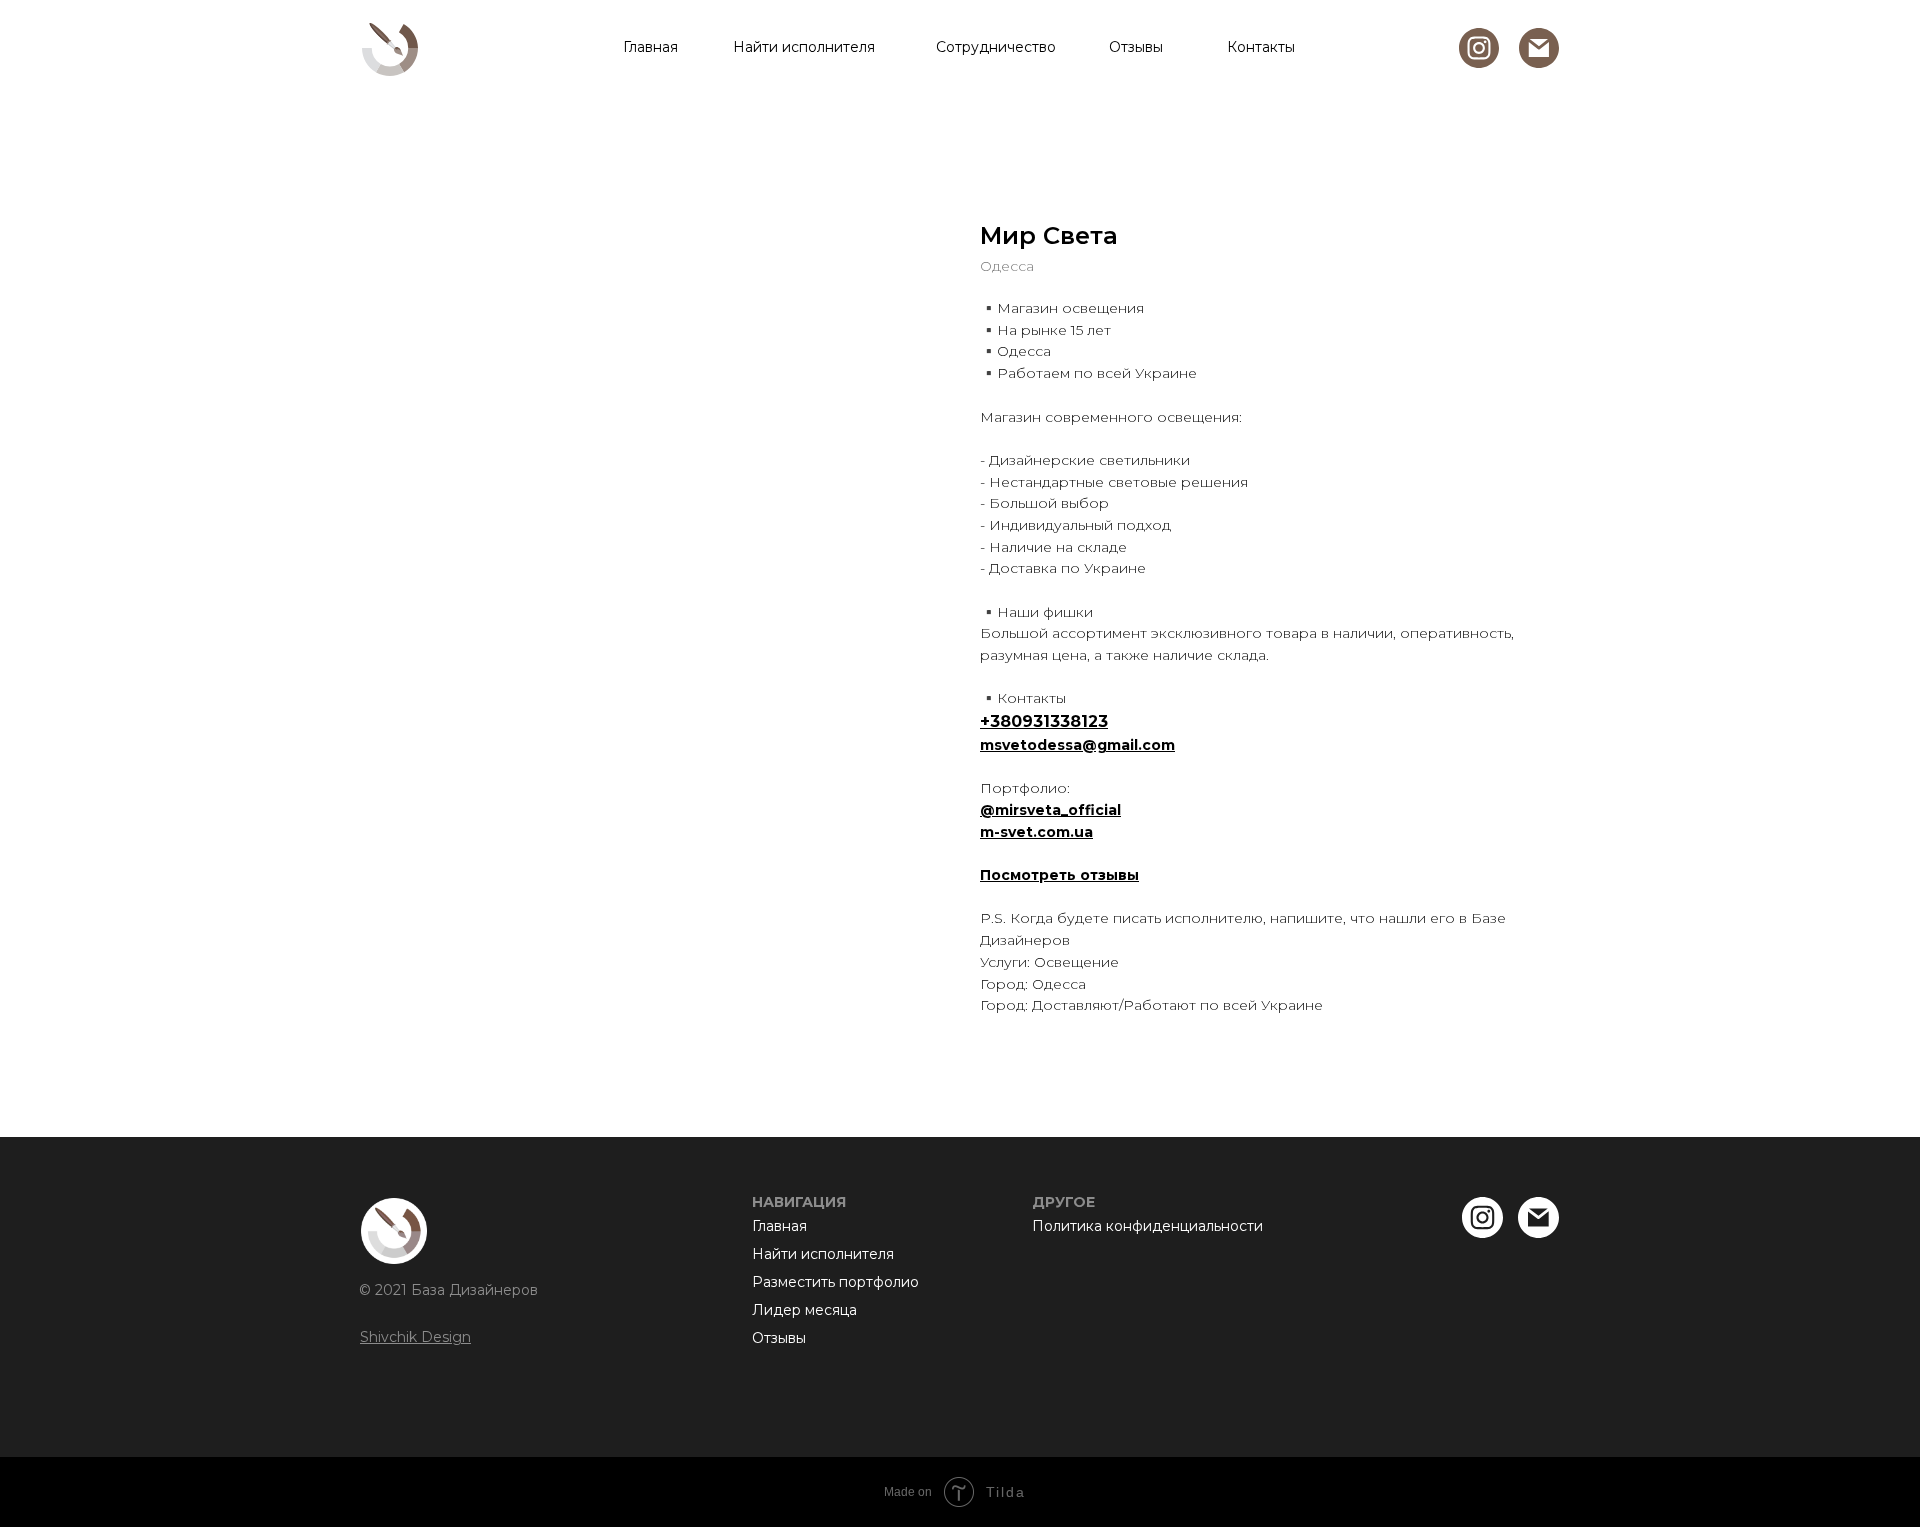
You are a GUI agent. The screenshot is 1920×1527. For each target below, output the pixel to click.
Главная (650, 47)
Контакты (1261, 47)
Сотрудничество (996, 47)
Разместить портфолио (835, 1282)
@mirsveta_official (1050, 810)
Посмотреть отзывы (1059, 875)
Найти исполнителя (804, 47)
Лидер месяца (804, 1310)
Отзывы (1136, 47)
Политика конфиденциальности (1147, 1226)
